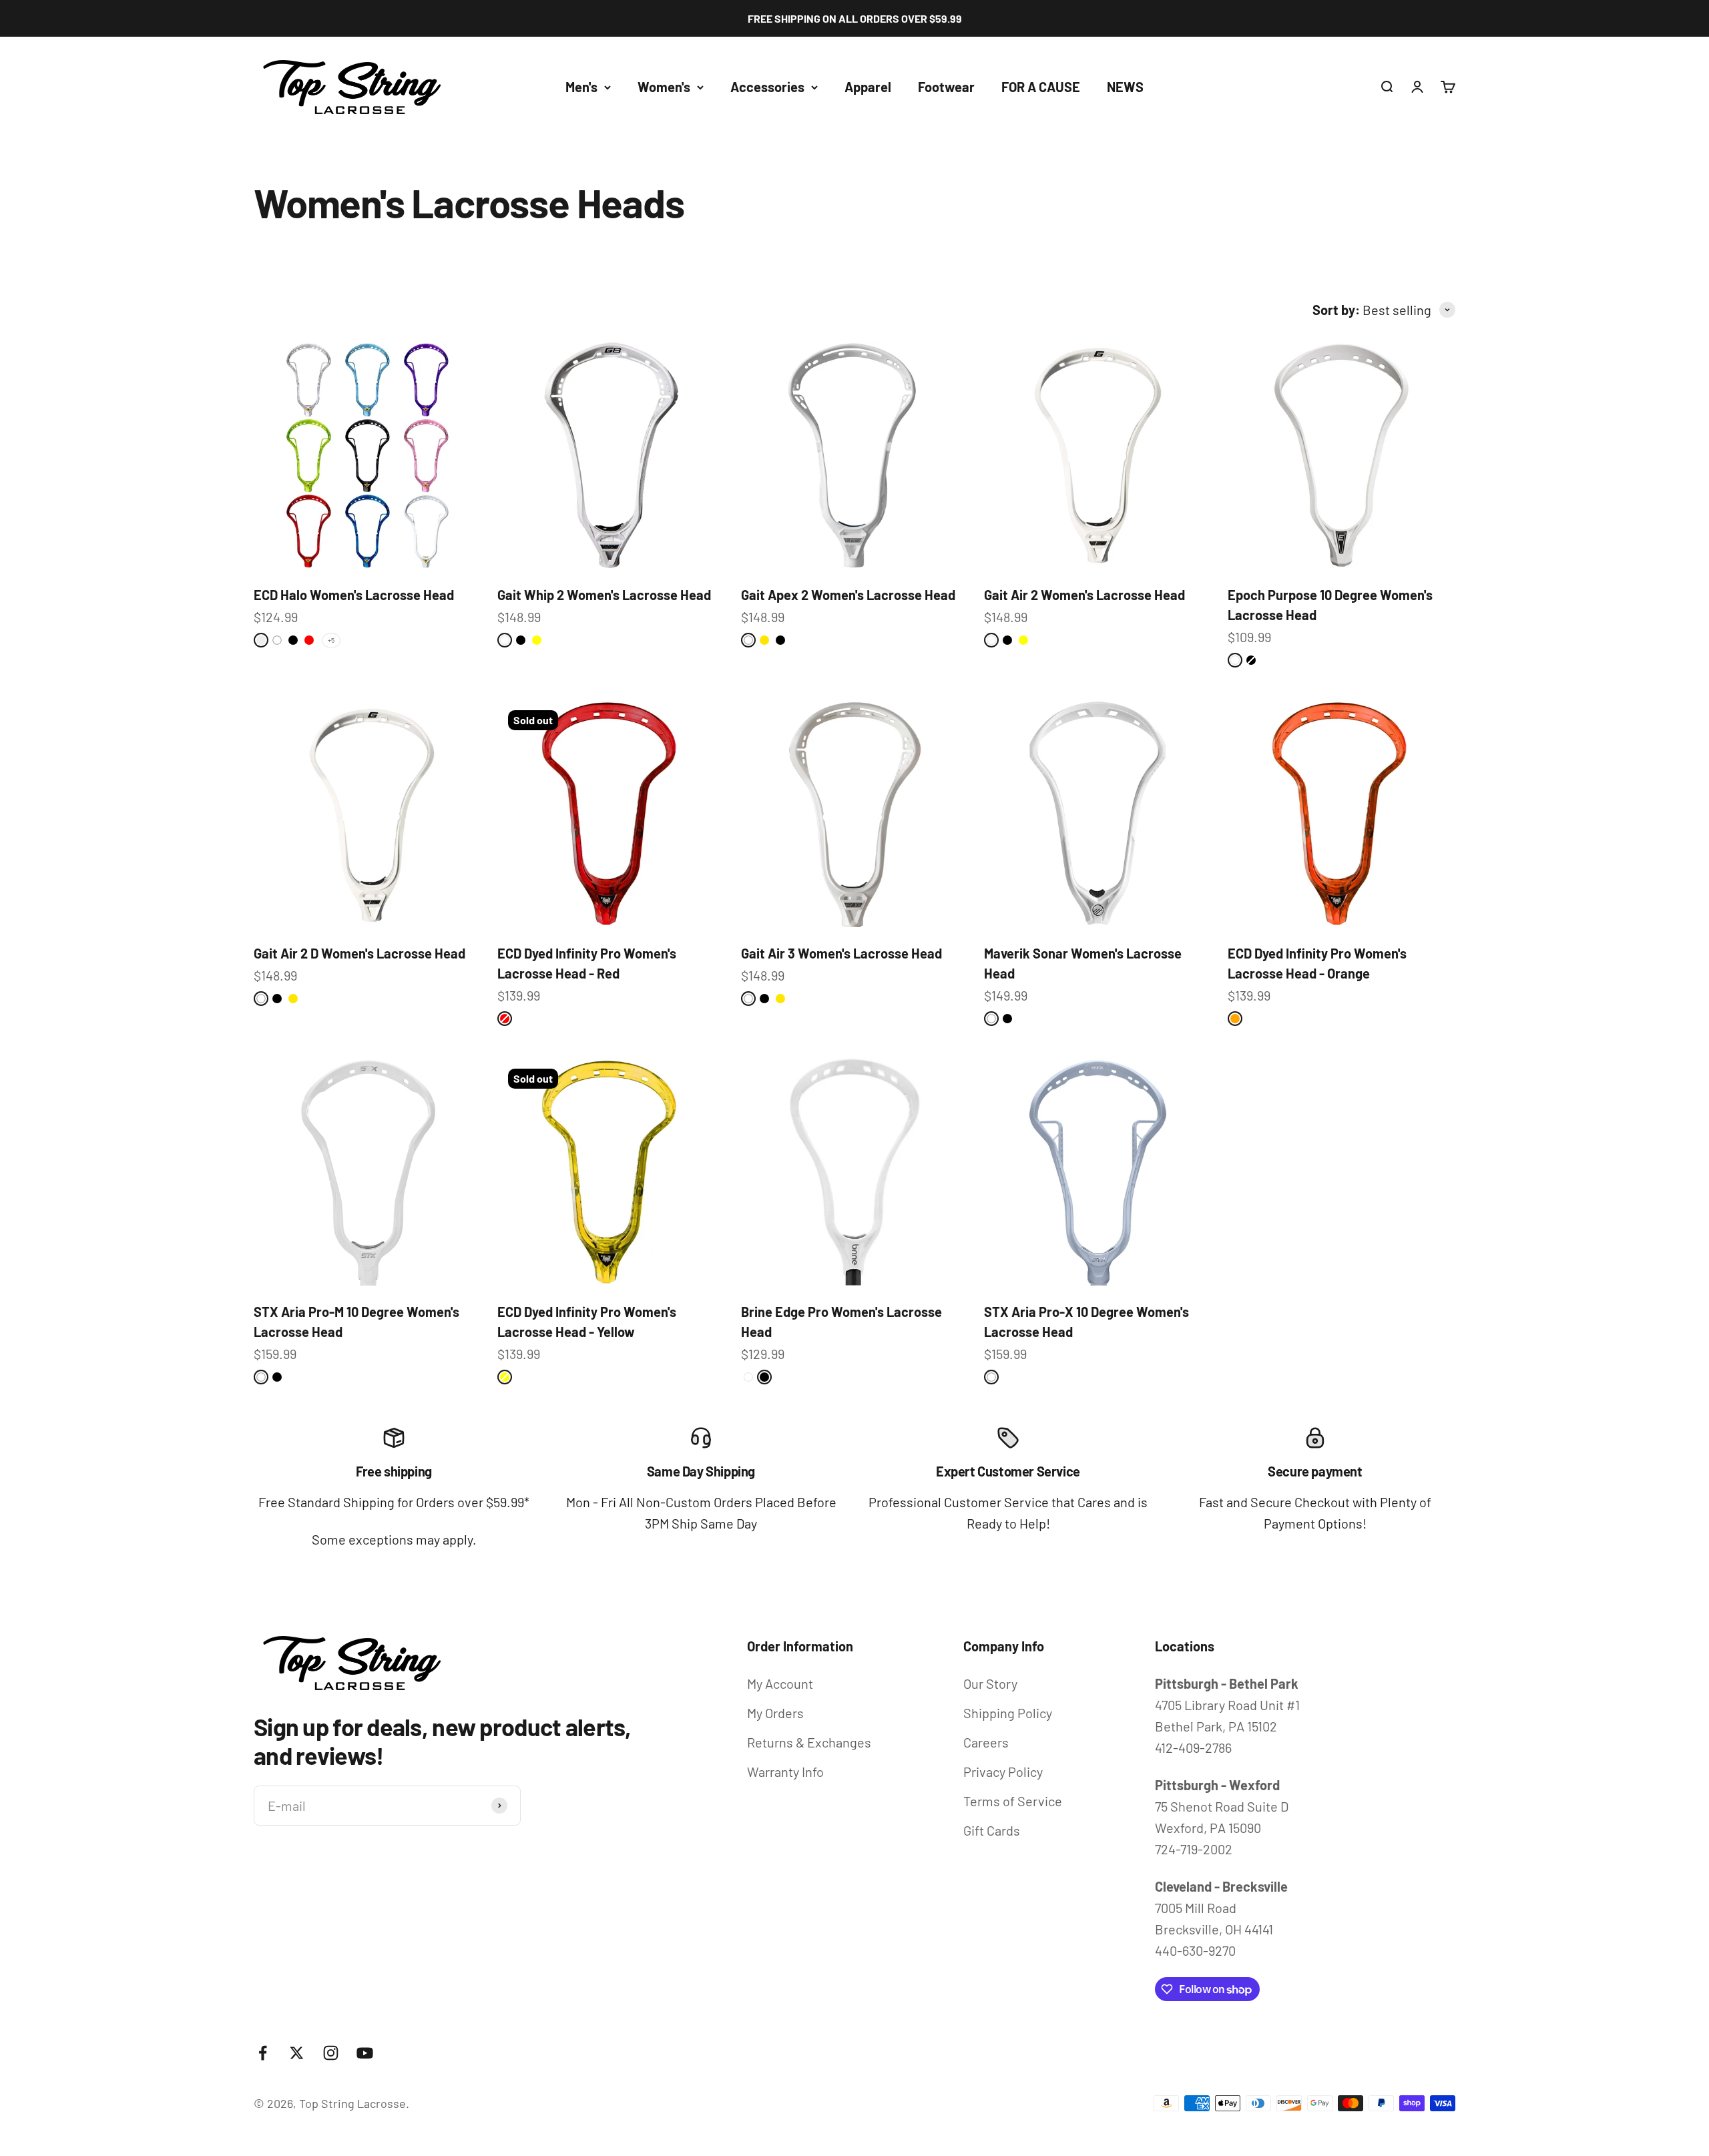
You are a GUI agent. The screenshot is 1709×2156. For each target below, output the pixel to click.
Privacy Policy (1003, 1772)
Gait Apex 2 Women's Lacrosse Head (848, 595)
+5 (331, 640)
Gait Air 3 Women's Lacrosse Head (841, 953)
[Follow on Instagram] (331, 2053)
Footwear (946, 87)
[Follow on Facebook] (263, 2053)
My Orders (775, 1713)
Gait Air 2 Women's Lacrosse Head (1084, 595)
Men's (581, 87)
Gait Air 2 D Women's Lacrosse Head (359, 953)
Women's (664, 87)
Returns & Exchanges (809, 1742)
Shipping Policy (1008, 1713)
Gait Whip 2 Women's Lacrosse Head (604, 595)
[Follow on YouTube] (365, 2053)
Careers (986, 1742)
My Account (780, 1683)
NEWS (1125, 87)
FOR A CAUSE (1041, 87)
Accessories (767, 87)
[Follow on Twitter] (297, 2053)
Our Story (990, 1683)
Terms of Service (1013, 1801)
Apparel (868, 87)
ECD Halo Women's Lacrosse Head (354, 595)
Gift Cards (992, 1830)
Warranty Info (785, 1772)
